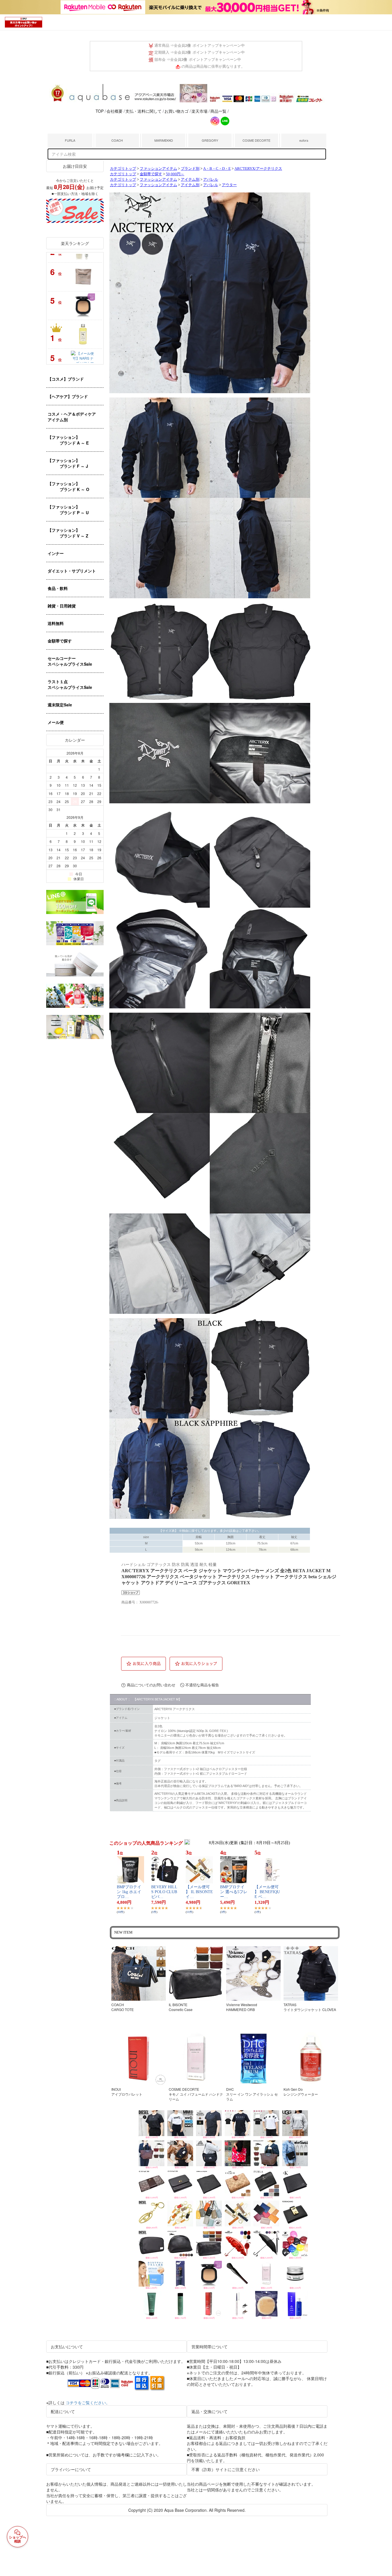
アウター (229, 185)
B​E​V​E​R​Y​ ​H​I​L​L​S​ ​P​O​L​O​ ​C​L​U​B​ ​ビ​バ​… (165, 1892)
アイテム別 (190, 180)
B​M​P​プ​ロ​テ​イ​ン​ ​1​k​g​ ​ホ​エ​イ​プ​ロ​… (129, 1892)
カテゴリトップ (123, 169)
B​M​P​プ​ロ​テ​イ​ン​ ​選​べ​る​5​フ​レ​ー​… (234, 1892)
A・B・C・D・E (217, 169)
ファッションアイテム (158, 169)
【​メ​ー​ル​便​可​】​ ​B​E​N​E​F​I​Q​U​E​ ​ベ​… (267, 1892)
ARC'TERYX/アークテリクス (258, 169)
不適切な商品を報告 (202, 1685)
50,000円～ (175, 174)
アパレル (211, 180)
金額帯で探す (151, 174)
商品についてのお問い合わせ (151, 1685)
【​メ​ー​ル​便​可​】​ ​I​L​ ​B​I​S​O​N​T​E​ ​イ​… (199, 1892)
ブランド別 (190, 169)
